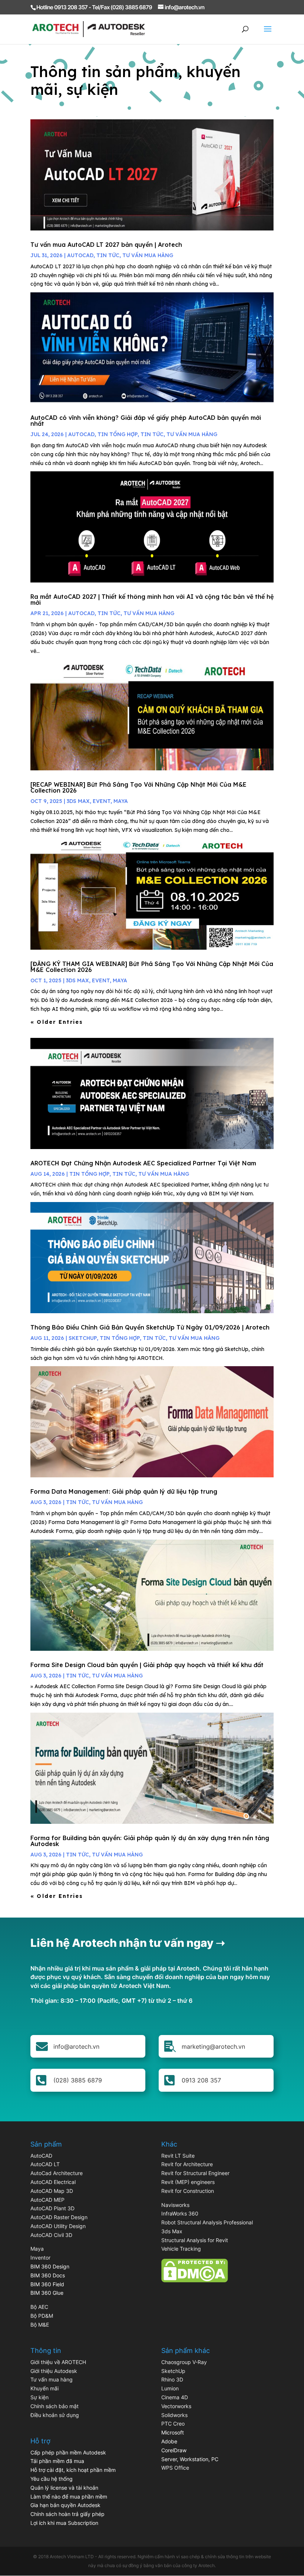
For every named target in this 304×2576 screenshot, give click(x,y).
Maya (37, 2249)
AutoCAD (80, 255)
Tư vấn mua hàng (148, 255)
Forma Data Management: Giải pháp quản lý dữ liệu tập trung (124, 1491)
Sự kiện (39, 2397)
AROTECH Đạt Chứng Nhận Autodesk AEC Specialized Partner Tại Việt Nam (143, 1163)
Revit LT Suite (178, 2156)
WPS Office (175, 2468)
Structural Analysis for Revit (195, 2240)
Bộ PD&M (42, 2316)
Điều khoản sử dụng (55, 2415)
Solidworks (174, 2415)
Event (102, 801)
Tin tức (108, 255)
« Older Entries (57, 1022)
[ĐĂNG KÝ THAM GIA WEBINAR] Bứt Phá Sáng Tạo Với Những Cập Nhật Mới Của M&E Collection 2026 (152, 967)
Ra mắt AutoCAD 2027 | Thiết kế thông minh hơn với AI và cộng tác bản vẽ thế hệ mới (152, 600)
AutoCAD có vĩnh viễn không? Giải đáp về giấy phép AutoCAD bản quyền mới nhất (146, 421)
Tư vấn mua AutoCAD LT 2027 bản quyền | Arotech (106, 245)
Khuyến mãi (44, 2388)
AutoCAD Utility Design (58, 2226)
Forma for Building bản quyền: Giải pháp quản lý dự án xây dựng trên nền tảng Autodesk (150, 1841)
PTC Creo (173, 2424)
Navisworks (175, 2205)
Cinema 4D (175, 2397)
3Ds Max (78, 801)
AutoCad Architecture (57, 2173)
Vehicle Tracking (181, 2249)
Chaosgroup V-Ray (184, 2362)
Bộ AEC (39, 2307)
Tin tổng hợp (118, 434)
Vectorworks (176, 2406)
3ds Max (172, 2231)
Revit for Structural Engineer (195, 2173)
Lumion (170, 2388)
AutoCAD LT (45, 2164)
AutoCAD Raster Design (59, 2217)
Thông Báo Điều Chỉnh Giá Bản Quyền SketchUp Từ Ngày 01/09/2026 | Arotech (150, 1327)
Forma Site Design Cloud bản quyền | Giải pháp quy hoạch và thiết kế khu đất (147, 1665)
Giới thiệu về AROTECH (58, 2362)
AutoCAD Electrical (53, 2182)
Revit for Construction (188, 2191)
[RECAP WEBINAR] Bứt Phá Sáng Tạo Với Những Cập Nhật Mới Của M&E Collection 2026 (138, 787)
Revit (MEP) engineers (188, 2182)
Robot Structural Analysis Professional (207, 2222)
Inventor (40, 2258)
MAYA (121, 801)
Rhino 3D (172, 2379)
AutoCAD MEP (47, 2200)
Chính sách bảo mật (54, 2406)
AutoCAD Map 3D (52, 2191)
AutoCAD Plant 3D (52, 2208)
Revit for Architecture (187, 2164)
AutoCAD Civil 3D (51, 2235)
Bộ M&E (40, 2325)
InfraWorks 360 (180, 2213)
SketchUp (83, 1338)
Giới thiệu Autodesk (54, 2371)
